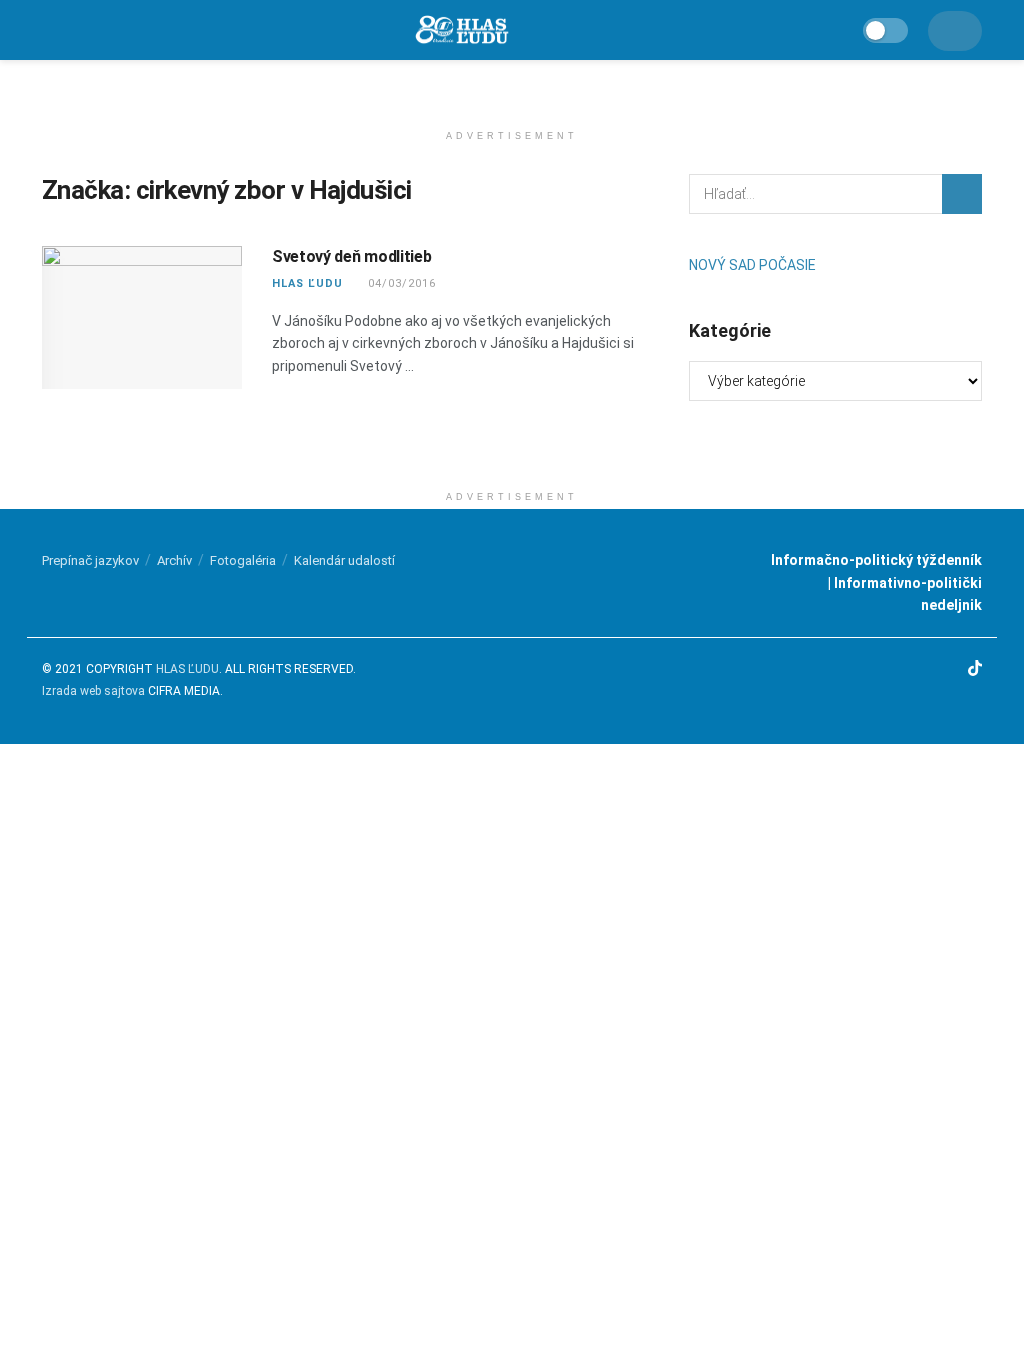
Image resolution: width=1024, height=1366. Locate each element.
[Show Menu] (50, 30)
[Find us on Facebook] (899, 669)
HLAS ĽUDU (307, 283)
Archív (174, 560)
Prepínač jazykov (90, 560)
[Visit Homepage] (461, 30)
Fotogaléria (243, 560)
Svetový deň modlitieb (351, 256)
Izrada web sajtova (93, 691)
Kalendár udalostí (344, 560)
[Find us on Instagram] (924, 669)
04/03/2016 (400, 283)
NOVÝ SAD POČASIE (752, 265)
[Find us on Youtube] (949, 669)
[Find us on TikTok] (975, 669)
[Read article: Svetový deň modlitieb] (142, 317)
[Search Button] (962, 194)
